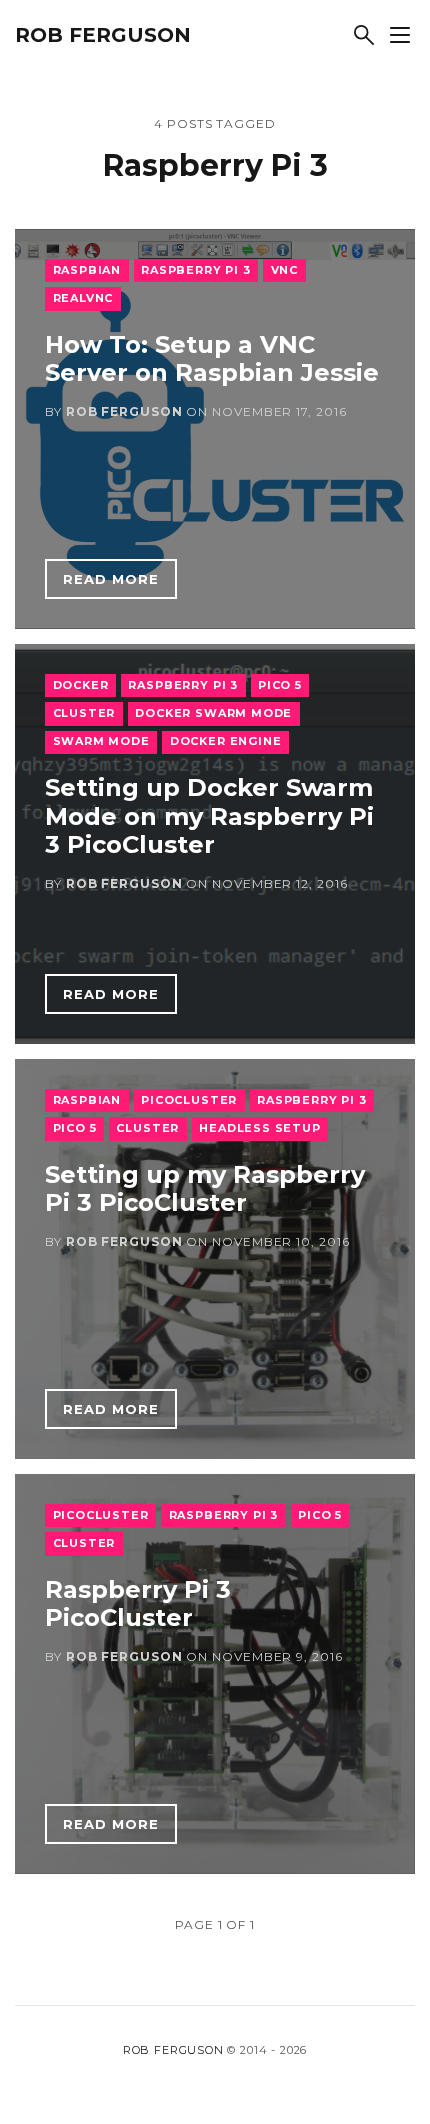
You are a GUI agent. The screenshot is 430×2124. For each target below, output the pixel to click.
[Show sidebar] (400, 35)
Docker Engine (226, 741)
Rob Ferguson (103, 35)
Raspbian (87, 270)
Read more (111, 579)
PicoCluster (189, 1100)
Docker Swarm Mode (213, 713)
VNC (284, 270)
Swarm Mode (101, 741)
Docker (81, 685)
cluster (84, 713)
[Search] (364, 35)
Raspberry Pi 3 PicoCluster (138, 1604)
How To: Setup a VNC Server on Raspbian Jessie (212, 359)
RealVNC (83, 298)
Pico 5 (280, 685)
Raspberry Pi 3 (196, 270)
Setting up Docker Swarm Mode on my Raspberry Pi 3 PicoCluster (209, 816)
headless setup (260, 1128)
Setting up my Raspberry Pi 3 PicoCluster (205, 1189)
